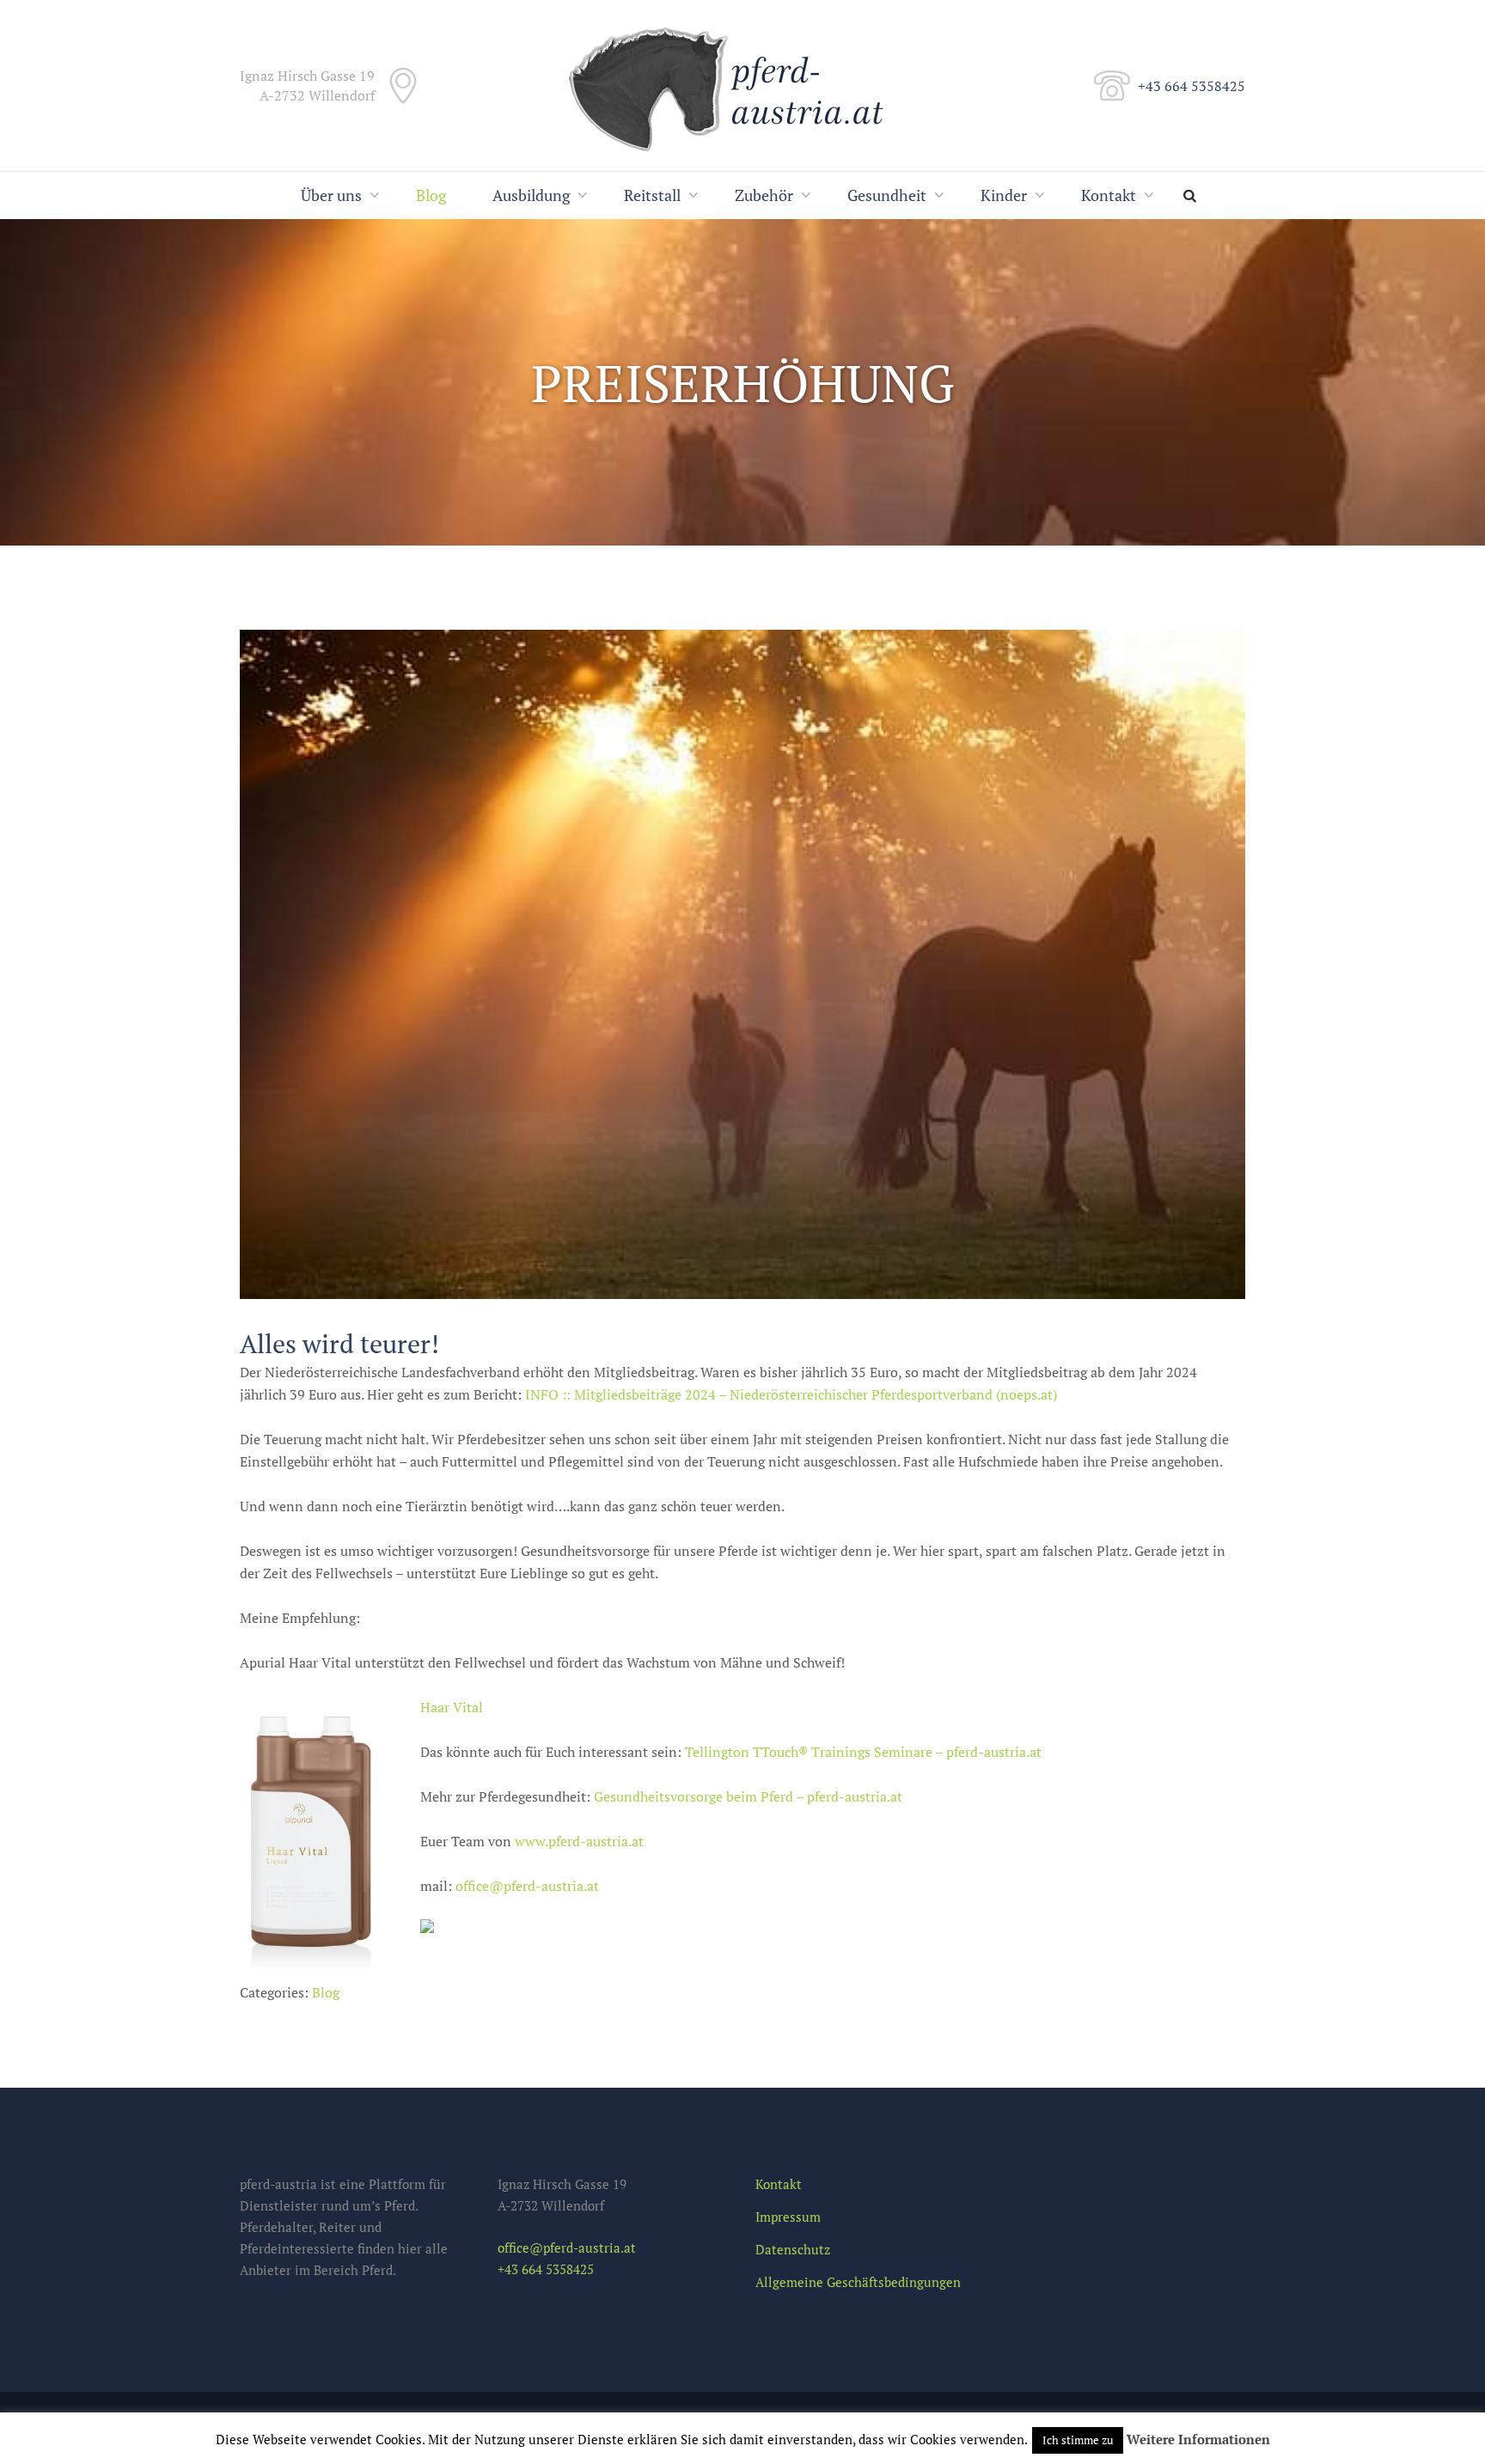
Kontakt (1109, 195)
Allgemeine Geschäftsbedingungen (858, 2282)
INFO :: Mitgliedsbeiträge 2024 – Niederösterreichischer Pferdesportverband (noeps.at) (791, 1394)
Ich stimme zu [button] (1078, 2440)
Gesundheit (887, 195)
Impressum (788, 2217)
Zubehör (764, 195)
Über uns (331, 195)
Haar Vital (452, 1707)
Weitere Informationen (1198, 2439)
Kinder (1004, 195)
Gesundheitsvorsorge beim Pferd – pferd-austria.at (748, 1796)
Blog (431, 195)
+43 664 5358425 (1192, 86)
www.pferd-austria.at (579, 1841)
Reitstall (652, 195)
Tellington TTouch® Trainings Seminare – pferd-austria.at (863, 1752)
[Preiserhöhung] (742, 964)
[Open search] (1194, 195)
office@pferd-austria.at (527, 1886)
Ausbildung (531, 195)
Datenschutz (793, 2249)
